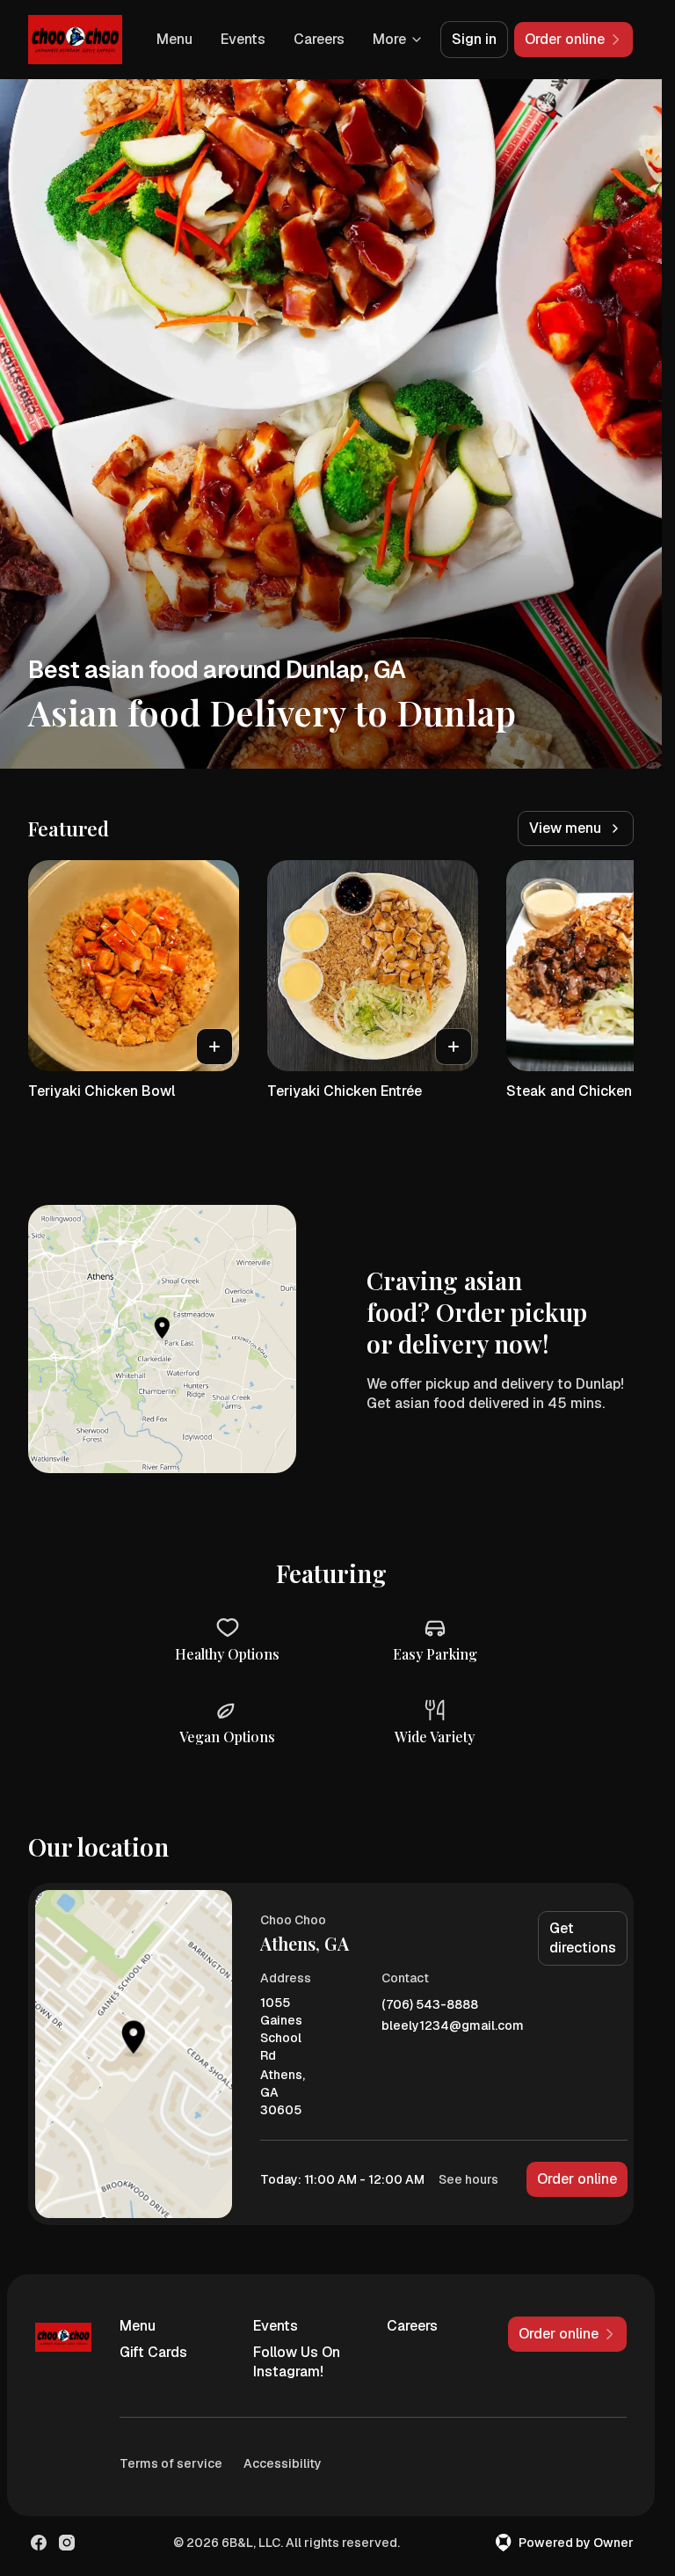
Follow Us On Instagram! (297, 2362)
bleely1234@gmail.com (453, 2026)
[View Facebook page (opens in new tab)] (39, 2543)
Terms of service (171, 2463)
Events (243, 39)
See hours (468, 2179)
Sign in (474, 39)
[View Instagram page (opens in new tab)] (67, 2543)
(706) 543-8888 (430, 2005)
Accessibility (283, 2463)
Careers (319, 39)
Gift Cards (153, 2352)
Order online (577, 2179)
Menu (174, 39)
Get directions (583, 1938)
